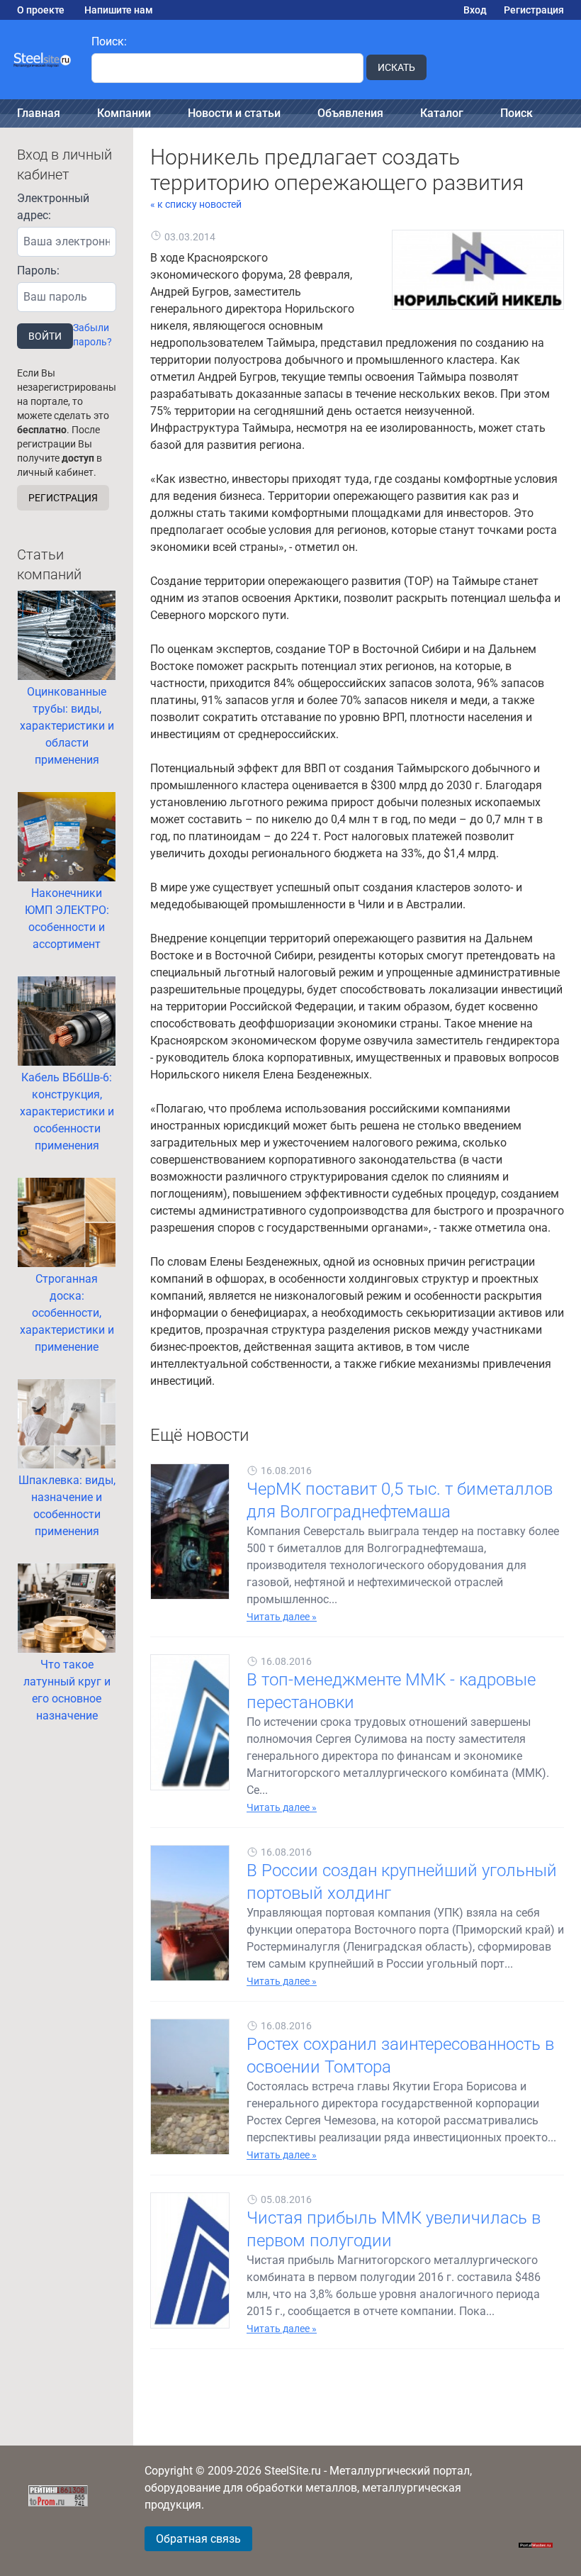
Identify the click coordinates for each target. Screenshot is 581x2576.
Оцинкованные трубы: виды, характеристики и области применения (67, 726)
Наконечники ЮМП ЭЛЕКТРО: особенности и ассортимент (67, 919)
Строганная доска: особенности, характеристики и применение (67, 1313)
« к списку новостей (196, 204)
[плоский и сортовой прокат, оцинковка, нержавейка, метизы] (43, 60)
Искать (396, 67)
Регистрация (534, 10)
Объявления (350, 113)
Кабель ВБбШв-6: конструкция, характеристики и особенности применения (67, 1111)
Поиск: (109, 41)
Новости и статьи (234, 113)
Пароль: (38, 271)
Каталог (442, 113)
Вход (475, 10)
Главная (39, 113)
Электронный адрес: (53, 207)
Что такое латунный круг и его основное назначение (67, 1690)
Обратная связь (198, 2539)
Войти (45, 336)
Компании (124, 113)
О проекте (41, 10)
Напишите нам (119, 10)
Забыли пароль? (92, 335)
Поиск (517, 113)
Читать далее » (282, 1617)
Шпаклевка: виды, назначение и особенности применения (67, 1506)
